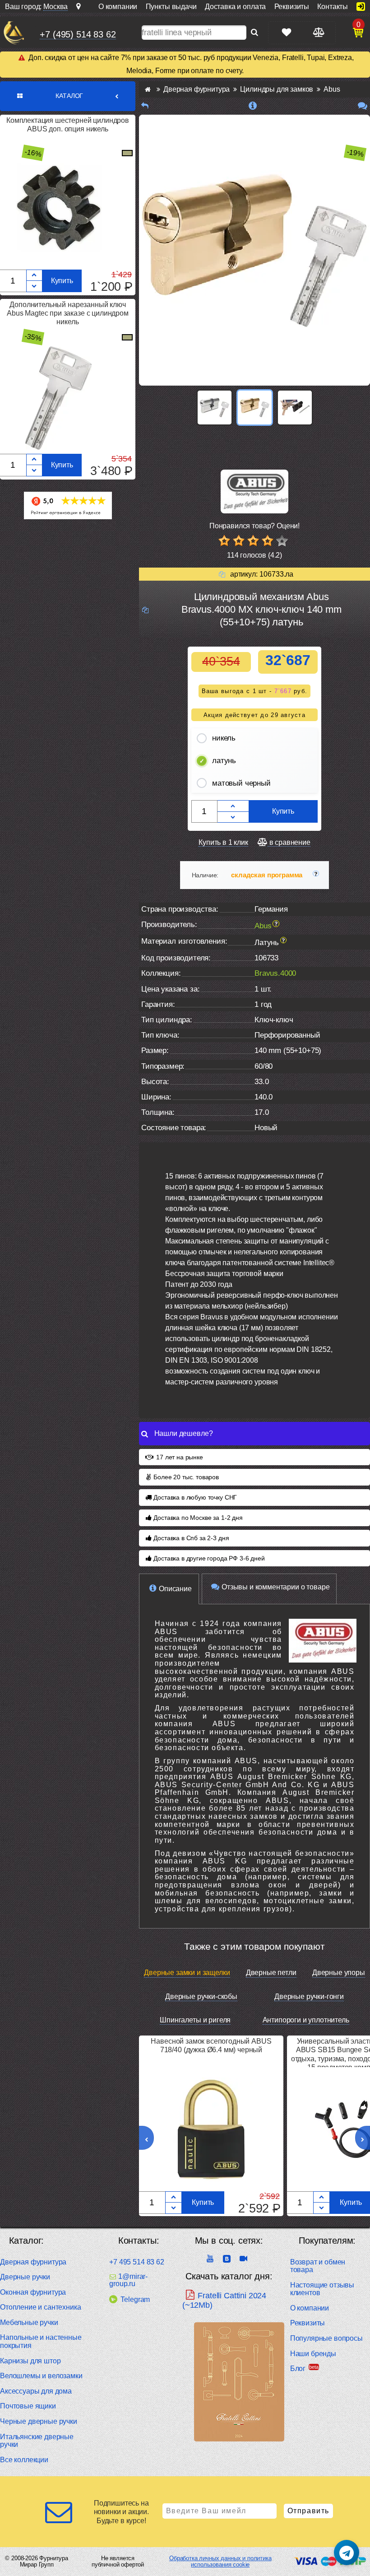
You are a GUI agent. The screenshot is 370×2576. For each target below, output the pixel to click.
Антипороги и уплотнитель (306, 2020)
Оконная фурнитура (33, 2292)
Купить (62, 281)
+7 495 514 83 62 (136, 2262)
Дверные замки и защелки (187, 1973)
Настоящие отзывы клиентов (322, 2289)
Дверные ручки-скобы (201, 1996)
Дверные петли (271, 1973)
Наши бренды (313, 2354)
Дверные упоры (339, 1973)
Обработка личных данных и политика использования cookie (220, 2561)
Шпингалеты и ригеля (195, 2020)
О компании (310, 2308)
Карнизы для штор (30, 2361)
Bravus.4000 (275, 973)
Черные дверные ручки (39, 2421)
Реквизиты (308, 2323)
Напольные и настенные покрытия (41, 2341)
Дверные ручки (25, 2277)
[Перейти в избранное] (287, 32)
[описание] (253, 106)
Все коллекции (24, 2460)
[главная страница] (148, 89)
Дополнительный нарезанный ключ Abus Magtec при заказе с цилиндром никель (68, 313)
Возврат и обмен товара (318, 2266)
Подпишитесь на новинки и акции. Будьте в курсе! (121, 2512)
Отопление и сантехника (40, 2307)
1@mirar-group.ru (128, 2280)
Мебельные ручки (29, 2322)
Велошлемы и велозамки (41, 2376)
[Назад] (145, 106)
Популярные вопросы (326, 2338)
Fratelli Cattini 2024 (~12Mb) (224, 2300)
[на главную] (14, 33)
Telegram (135, 2299)
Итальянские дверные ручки (37, 2441)
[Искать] (254, 33)
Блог (298, 2369)
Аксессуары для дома (36, 2391)
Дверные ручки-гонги (309, 1996)
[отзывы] (363, 106)
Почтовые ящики (28, 2406)
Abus (263, 926)
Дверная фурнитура (33, 2262)
